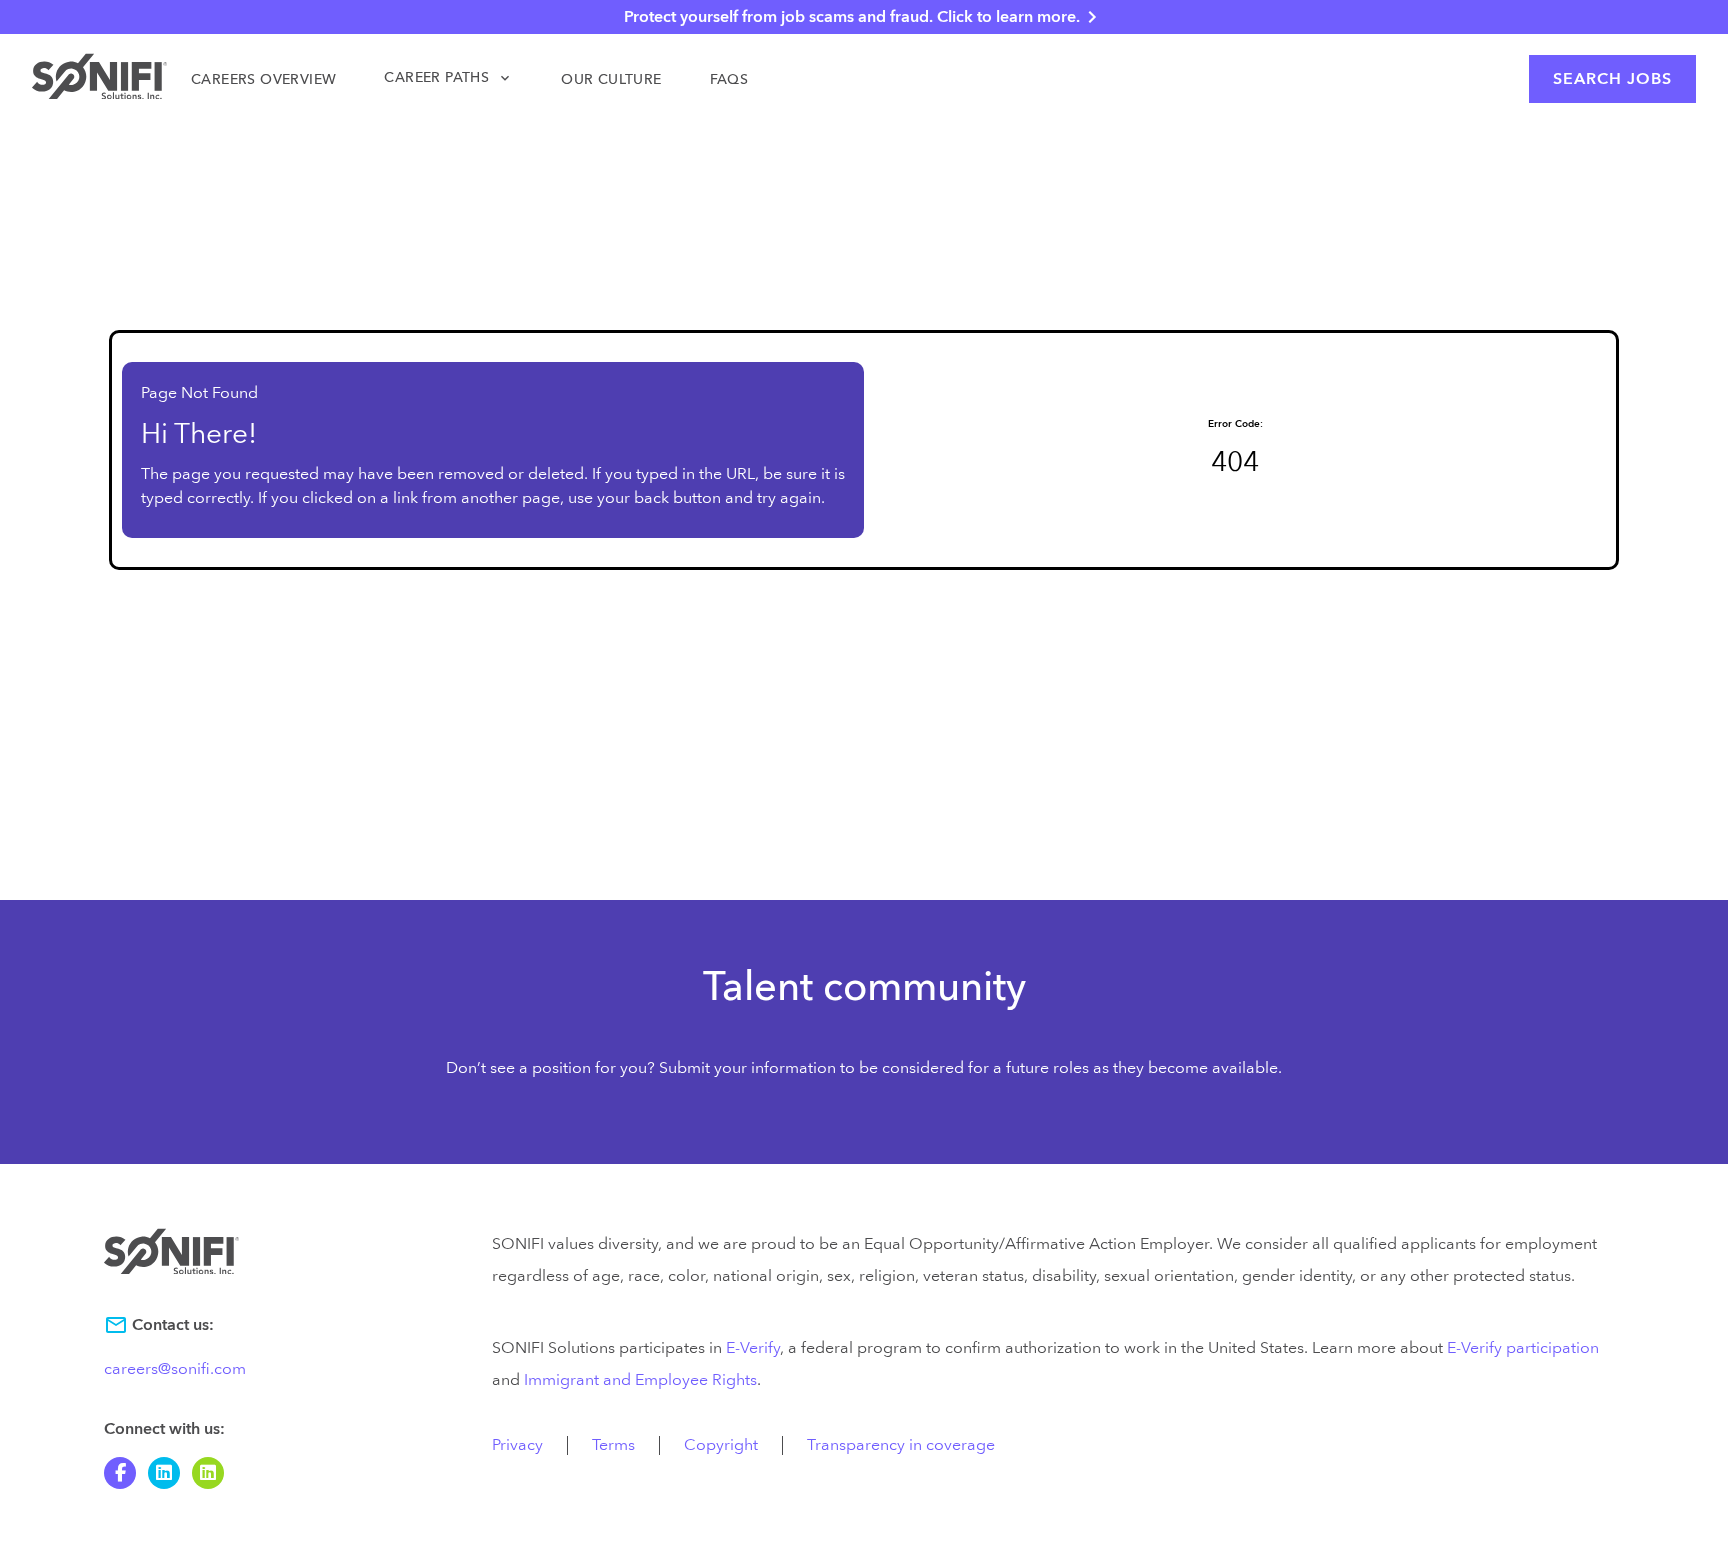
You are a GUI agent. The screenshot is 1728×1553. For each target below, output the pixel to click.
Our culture (611, 79)
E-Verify (753, 1348)
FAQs (729, 79)
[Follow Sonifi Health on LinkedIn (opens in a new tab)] (208, 1473)
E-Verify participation (1523, 1348)
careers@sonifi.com (175, 1369)
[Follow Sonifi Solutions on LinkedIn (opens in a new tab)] (164, 1473)
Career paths (448, 77)
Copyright (721, 1445)
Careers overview (263, 79)
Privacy (517, 1445)
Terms (613, 1445)
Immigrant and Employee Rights (640, 1380)
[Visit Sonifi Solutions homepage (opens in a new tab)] (99, 79)
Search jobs (1612, 79)
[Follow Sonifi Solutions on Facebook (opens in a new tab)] (120, 1473)
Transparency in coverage (901, 1445)
